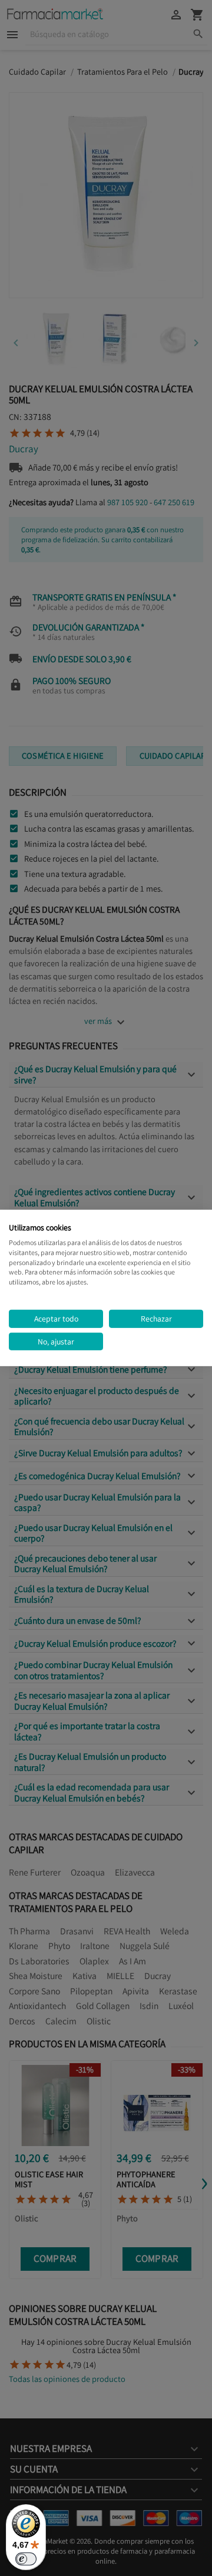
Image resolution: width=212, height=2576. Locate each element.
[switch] (26, 2559)
